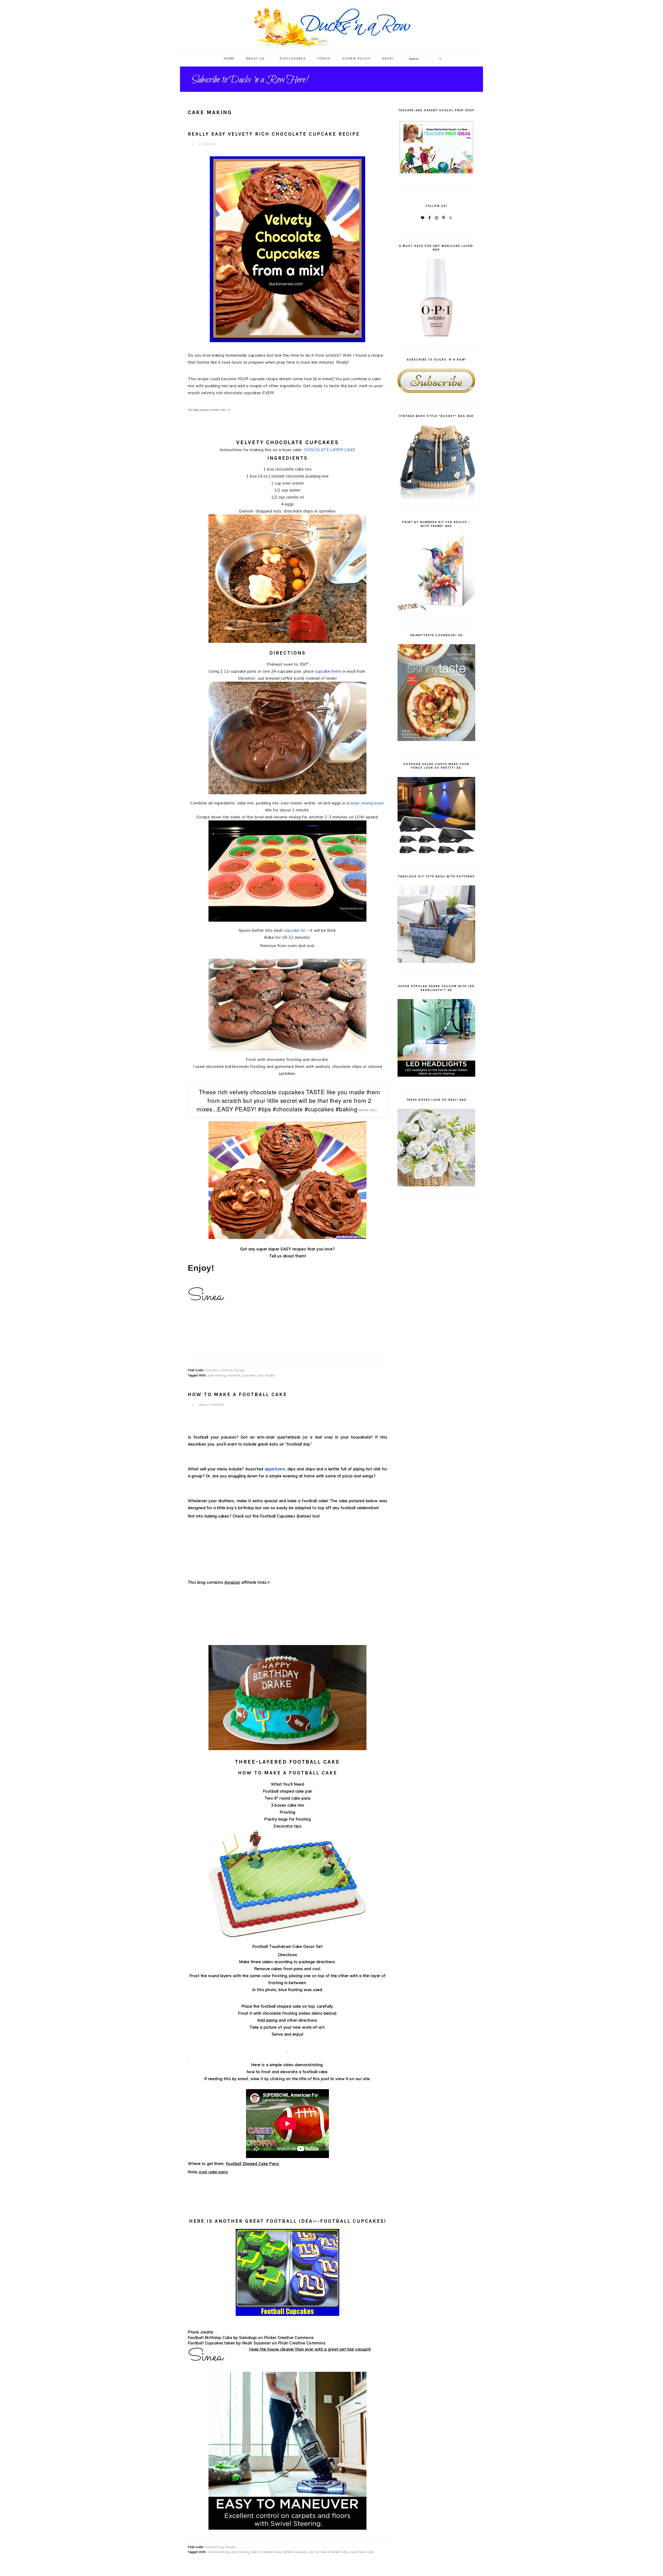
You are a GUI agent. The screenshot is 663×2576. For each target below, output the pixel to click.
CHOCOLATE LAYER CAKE (330, 450)
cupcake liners (328, 671)
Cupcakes (249, 1375)
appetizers (275, 1469)
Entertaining (215, 2547)
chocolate (234, 1375)
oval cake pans (213, 2172)
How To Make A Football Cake (237, 1395)
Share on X (367, 1110)
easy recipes (266, 1375)
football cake (272, 2552)
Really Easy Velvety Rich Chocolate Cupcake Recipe (274, 134)
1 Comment (207, 144)
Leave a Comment (211, 1405)
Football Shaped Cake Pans (252, 2164)
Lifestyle (226, 1370)
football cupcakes (295, 2552)
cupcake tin (295, 930)
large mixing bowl (367, 803)
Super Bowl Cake (362, 2552)
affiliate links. (219, 410)
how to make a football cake (328, 2552)
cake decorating (219, 2552)
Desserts (212, 1370)
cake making (217, 1375)
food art (256, 2552)
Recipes (239, 1370)
